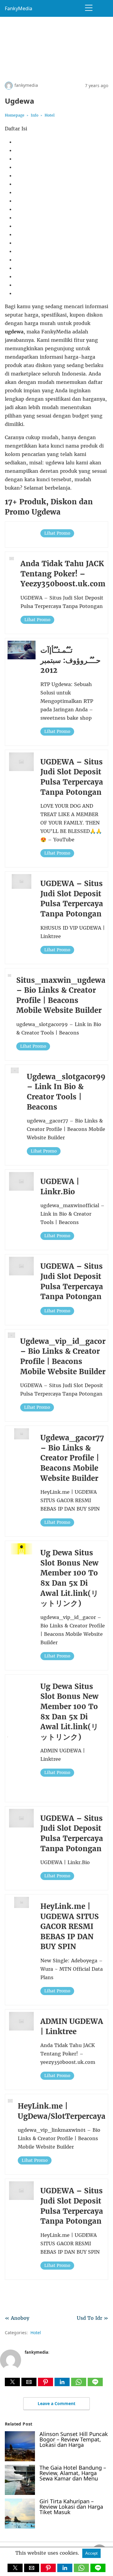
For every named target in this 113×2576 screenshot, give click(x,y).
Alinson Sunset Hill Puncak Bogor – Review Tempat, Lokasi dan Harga (74, 2439)
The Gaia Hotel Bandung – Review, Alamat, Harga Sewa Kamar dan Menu (73, 2473)
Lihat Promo (57, 533)
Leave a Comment (56, 2403)
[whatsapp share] (79, 2384)
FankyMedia (19, 8)
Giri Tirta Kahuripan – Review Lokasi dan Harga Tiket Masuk (71, 2507)
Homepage (15, 115)
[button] (12, 2382)
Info (35, 115)
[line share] (95, 2384)
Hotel (50, 115)
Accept (91, 2553)
